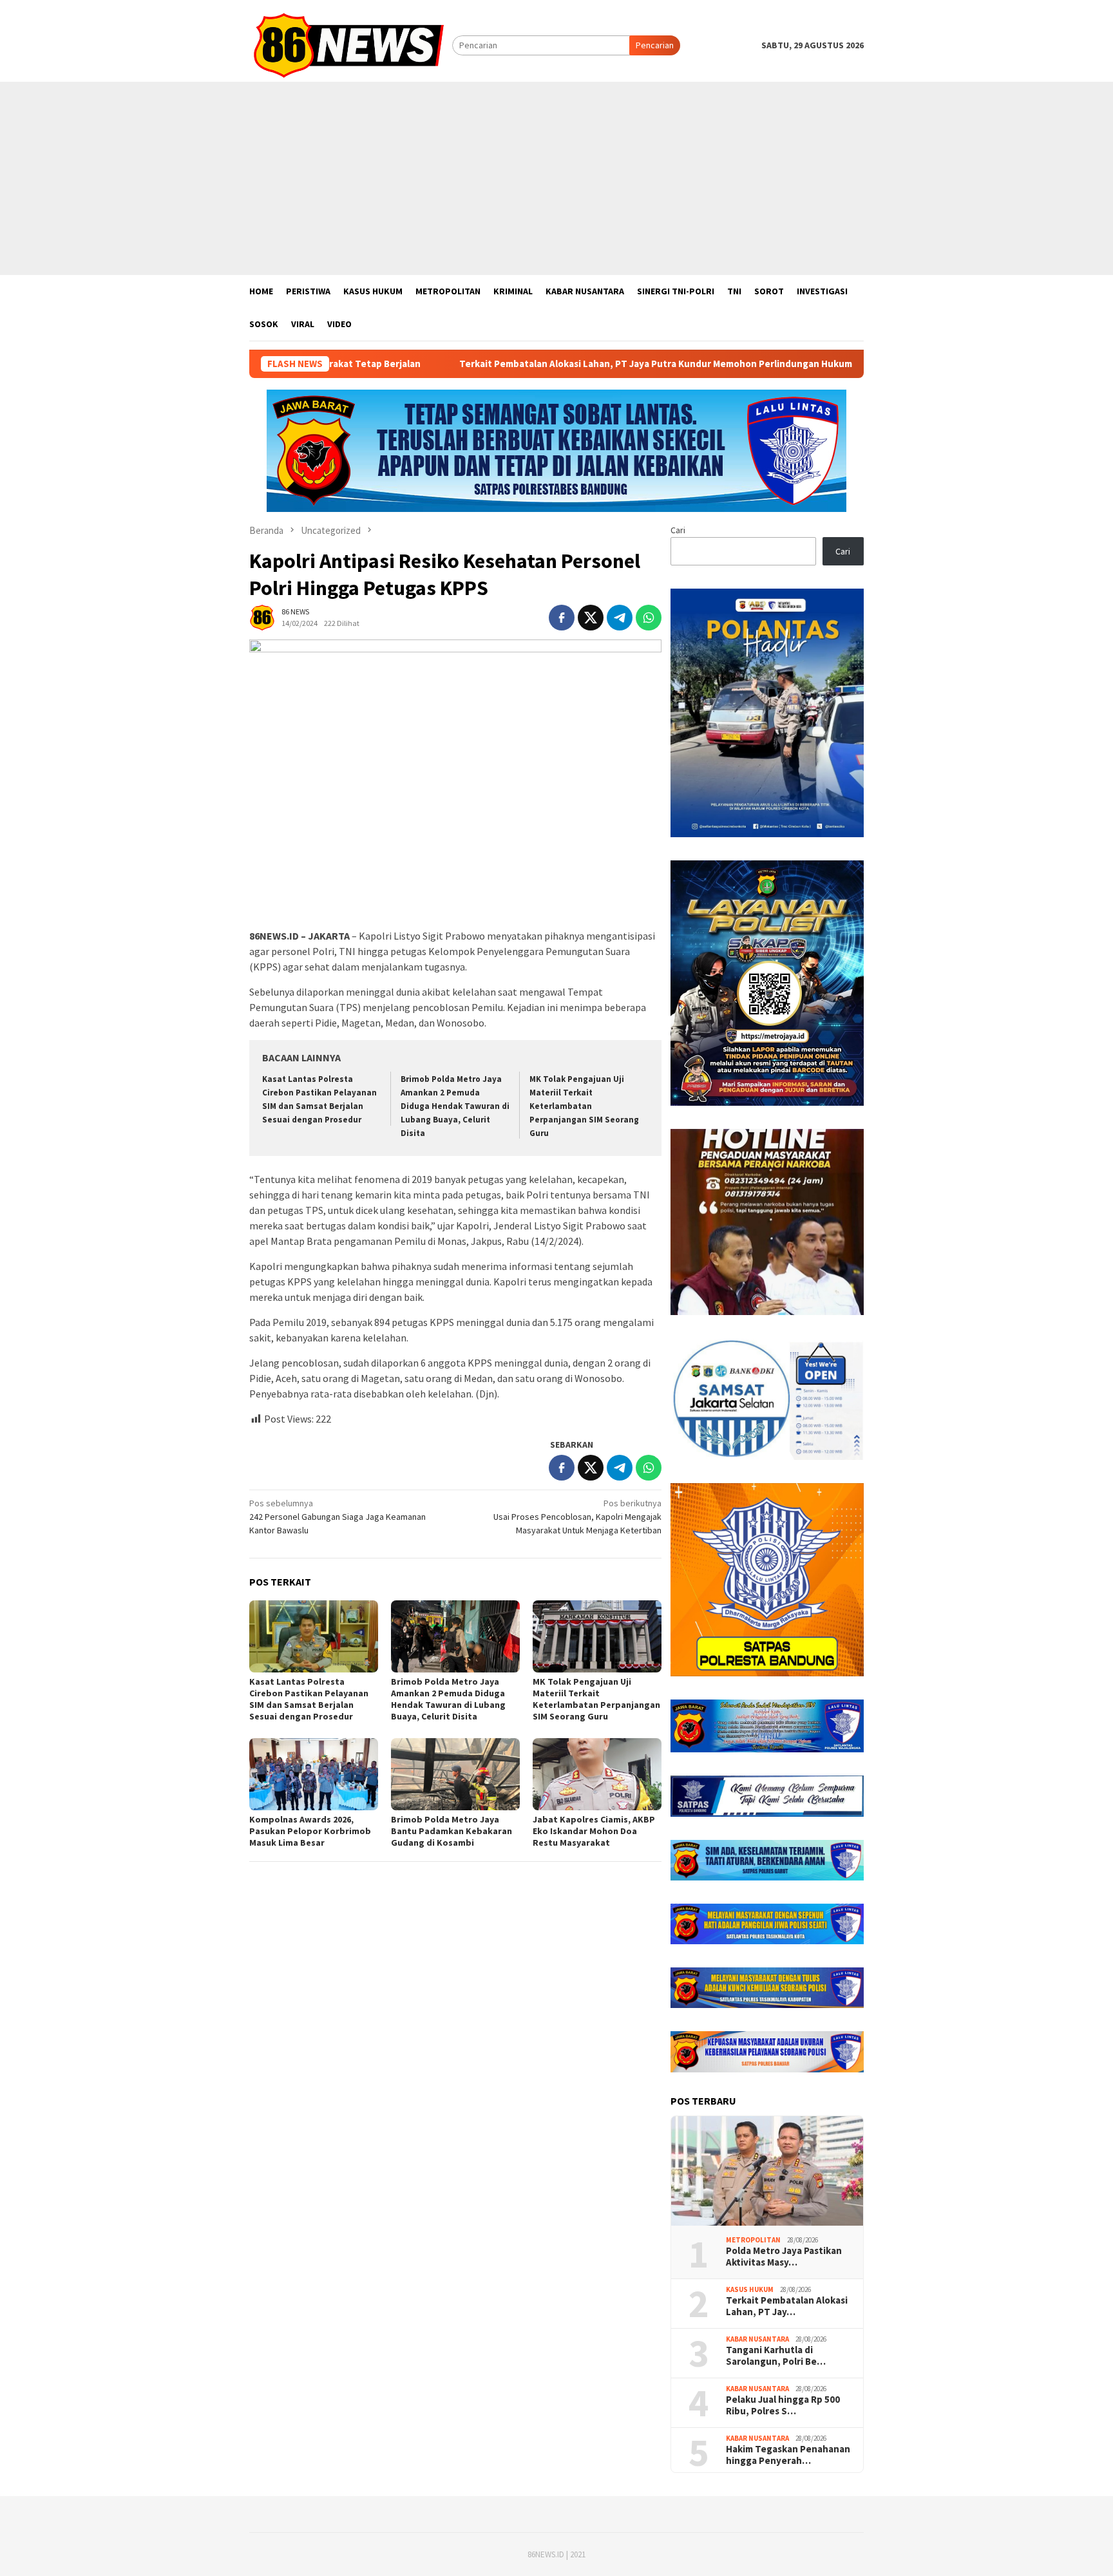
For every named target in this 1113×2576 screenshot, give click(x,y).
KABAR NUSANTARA (757, 2339)
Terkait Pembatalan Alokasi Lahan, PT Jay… (787, 2306)
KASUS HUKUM (750, 2289)
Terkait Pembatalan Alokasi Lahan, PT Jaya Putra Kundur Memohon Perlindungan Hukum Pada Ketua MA (565, 364)
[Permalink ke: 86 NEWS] (262, 617)
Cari (678, 530)
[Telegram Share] (620, 618)
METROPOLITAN (753, 2240)
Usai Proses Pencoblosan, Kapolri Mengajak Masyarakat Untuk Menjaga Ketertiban (577, 1517)
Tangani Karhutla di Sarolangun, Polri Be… (776, 2356)
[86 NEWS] (351, 44)
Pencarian (655, 45)
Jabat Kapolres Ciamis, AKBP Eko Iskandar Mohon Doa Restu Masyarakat (594, 1831)
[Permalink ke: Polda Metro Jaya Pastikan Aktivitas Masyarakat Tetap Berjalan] (767, 2171)
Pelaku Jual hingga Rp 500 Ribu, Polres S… (783, 2405)
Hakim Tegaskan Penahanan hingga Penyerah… (788, 2455)
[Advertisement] (556, 178)
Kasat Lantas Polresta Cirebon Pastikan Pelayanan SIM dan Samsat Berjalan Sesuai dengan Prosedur (309, 1699)
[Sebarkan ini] (562, 618)
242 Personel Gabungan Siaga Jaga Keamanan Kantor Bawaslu (338, 1517)
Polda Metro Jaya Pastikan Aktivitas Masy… (784, 2257)
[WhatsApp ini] (649, 618)
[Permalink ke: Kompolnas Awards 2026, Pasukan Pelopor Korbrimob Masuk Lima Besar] (314, 1774)
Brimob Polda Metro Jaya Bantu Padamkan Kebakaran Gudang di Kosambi (452, 1831)
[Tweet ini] (591, 618)
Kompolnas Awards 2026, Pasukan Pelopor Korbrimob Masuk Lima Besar (310, 1831)
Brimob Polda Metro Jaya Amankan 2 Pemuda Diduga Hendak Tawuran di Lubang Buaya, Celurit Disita (455, 1106)
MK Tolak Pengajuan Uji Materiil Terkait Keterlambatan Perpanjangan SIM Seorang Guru (584, 1106)
